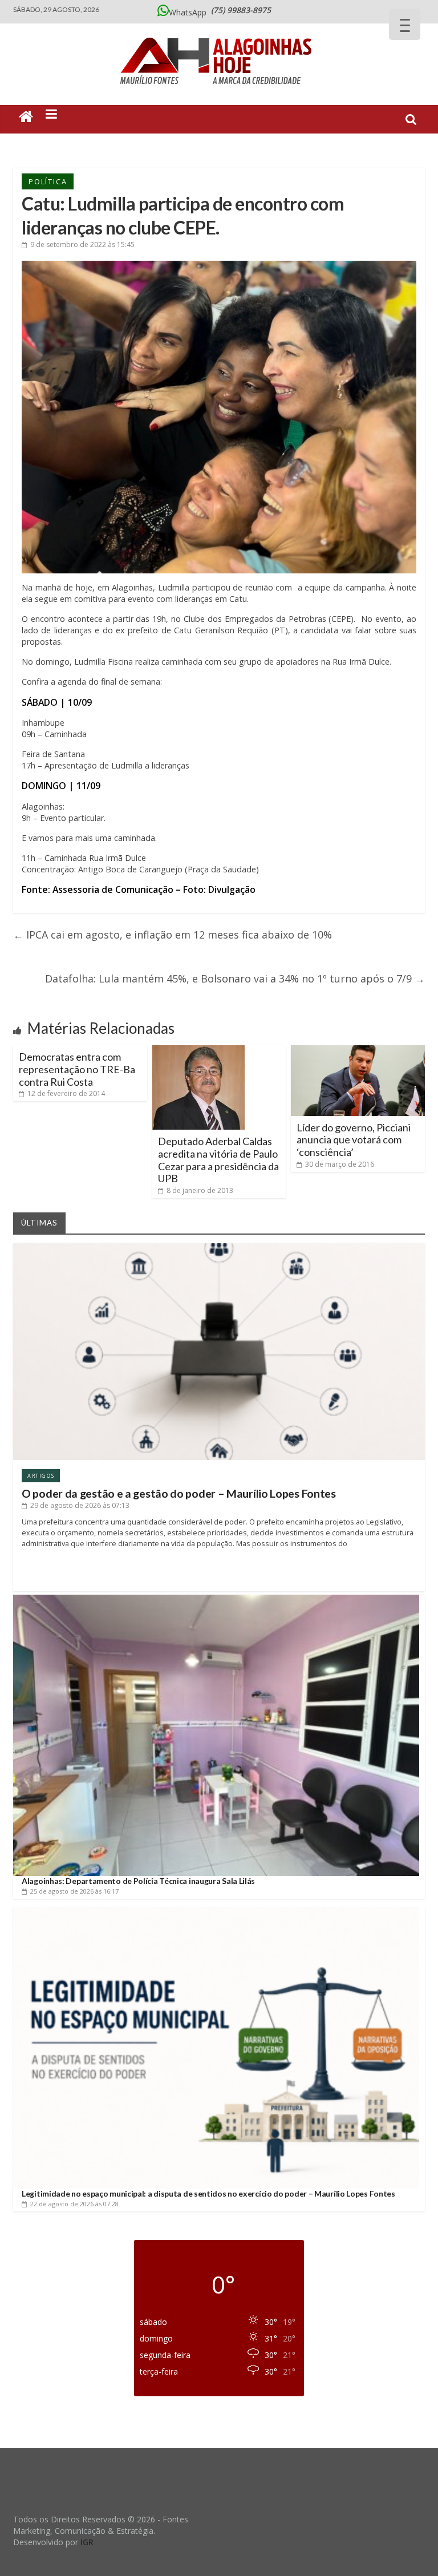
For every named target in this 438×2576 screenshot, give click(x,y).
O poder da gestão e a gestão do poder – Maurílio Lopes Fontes (179, 1493)
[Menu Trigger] (405, 24)
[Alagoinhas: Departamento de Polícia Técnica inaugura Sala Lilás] (216, 1599)
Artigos (41, 1476)
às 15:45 (82, 244)
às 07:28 (74, 2204)
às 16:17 (74, 1891)
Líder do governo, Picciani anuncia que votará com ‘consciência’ (354, 1140)
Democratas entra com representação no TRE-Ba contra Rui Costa (77, 1069)
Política (48, 181)
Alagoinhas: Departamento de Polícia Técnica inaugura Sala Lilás (138, 1881)
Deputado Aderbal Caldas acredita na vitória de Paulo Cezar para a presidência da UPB (218, 1160)
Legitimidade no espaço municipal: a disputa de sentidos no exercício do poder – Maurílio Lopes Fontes (208, 2193)
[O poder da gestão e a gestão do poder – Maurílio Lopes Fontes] (219, 1247)
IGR (87, 2542)
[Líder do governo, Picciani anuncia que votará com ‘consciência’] (358, 1050)
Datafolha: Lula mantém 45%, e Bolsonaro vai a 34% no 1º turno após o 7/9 (235, 978)
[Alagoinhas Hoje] (219, 34)
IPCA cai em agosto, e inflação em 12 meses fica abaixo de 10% (173, 935)
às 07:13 (80, 1505)
